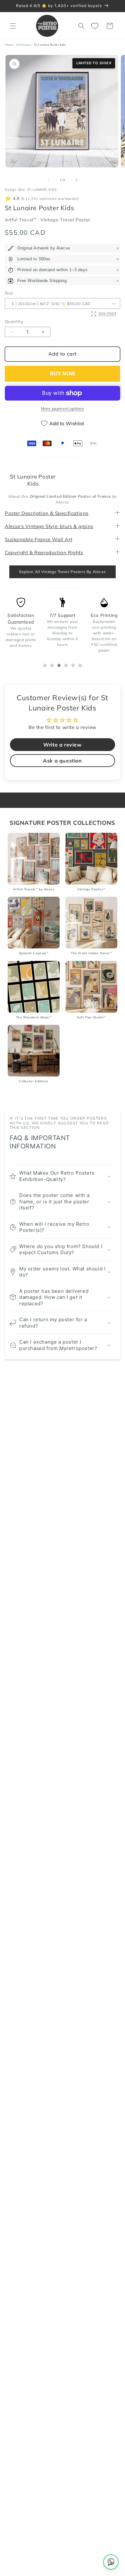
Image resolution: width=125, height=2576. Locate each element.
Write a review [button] (62, 745)
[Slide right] (77, 180)
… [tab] (46, 666)
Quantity (14, 321)
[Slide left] (48, 180)
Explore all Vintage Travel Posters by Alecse (63, 572)
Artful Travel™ (21, 220)
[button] (13, 26)
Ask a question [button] (62, 761)
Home (9, 45)
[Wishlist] (96, 26)
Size (9, 293)
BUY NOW (63, 374)
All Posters (24, 45)
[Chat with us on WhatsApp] (111, 2562)
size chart (107, 313)
